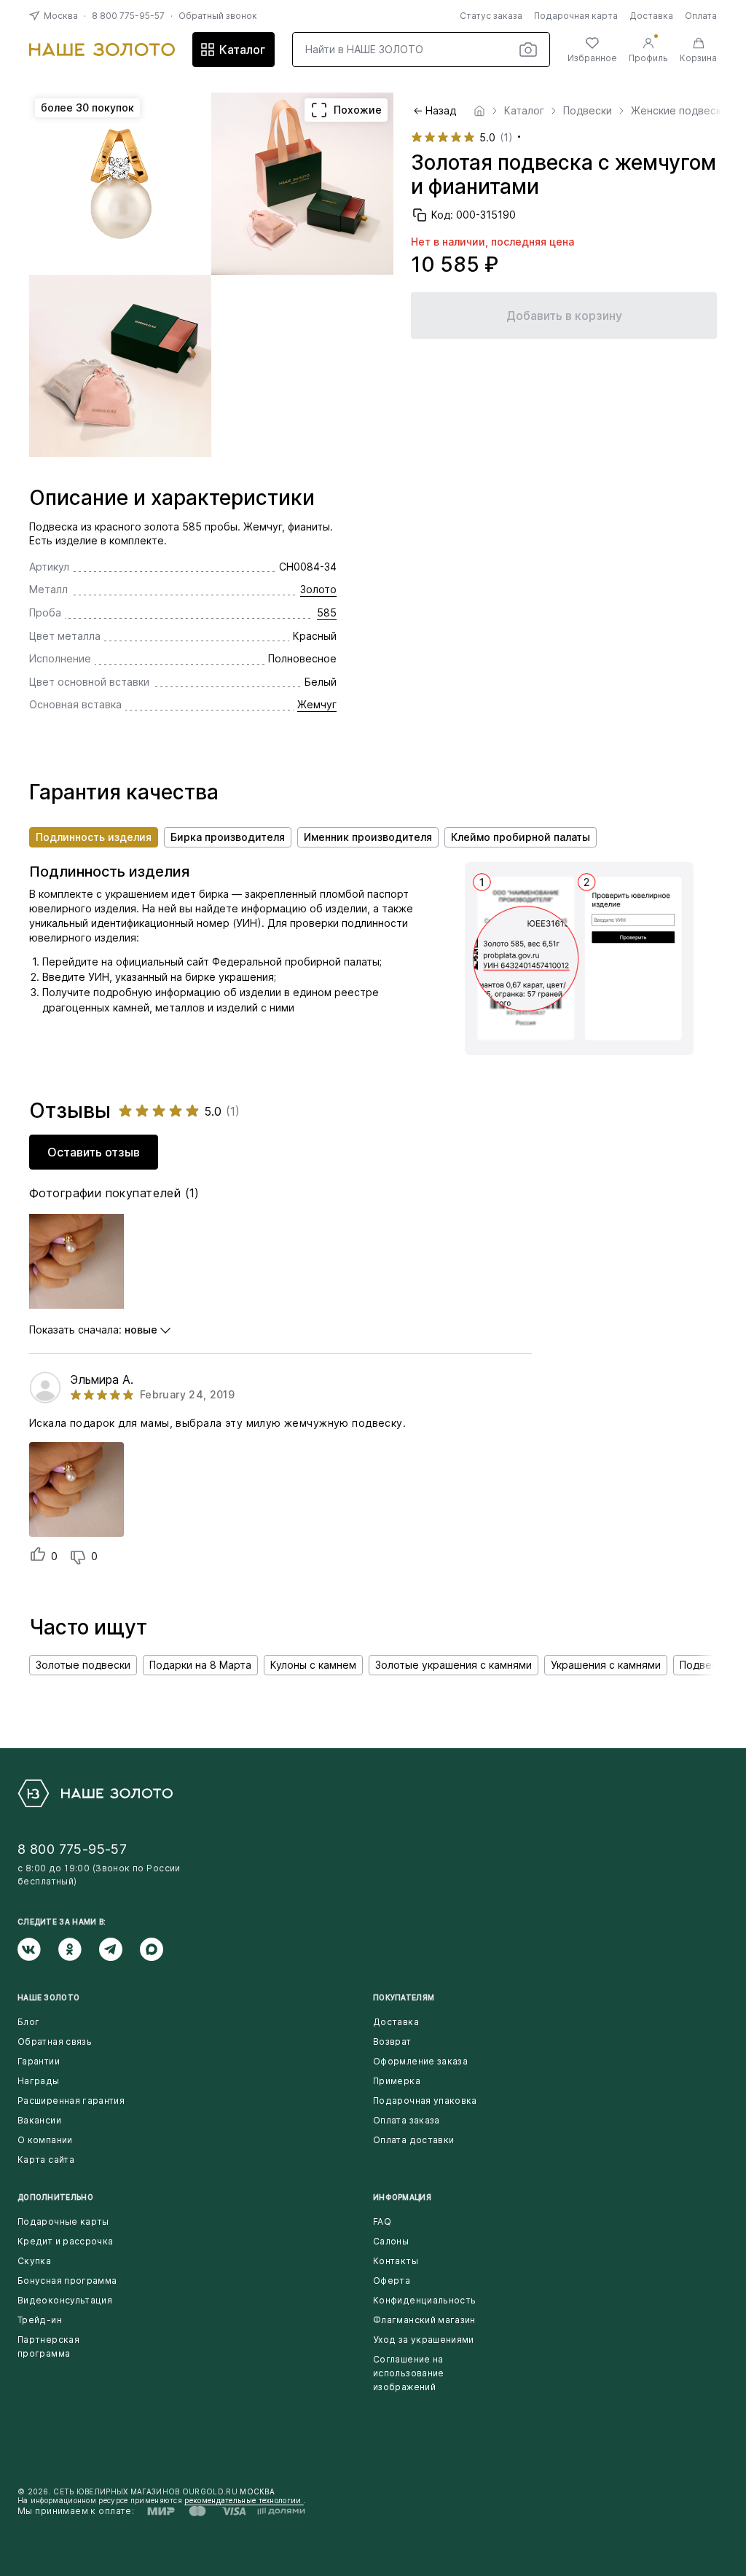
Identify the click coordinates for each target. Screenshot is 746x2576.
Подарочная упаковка (425, 2101)
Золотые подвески (83, 1665)
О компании (45, 2140)
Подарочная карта (576, 16)
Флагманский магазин (424, 2320)
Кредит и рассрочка (65, 2241)
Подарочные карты (63, 2221)
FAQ (382, 2221)
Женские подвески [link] (679, 111)
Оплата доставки (413, 2140)
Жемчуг (317, 704)
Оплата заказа (407, 2120)
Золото (318, 589)
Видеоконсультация (65, 2300)
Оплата (701, 16)
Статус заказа (491, 16)
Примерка (397, 2081)
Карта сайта (46, 2160)
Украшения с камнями (606, 1665)
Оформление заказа (420, 2061)
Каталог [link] (524, 111)
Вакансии (39, 2120)
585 (327, 612)
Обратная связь (55, 2041)
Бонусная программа (67, 2281)
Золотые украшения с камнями (454, 1665)
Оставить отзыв (94, 1152)
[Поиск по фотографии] (528, 50)
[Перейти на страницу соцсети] (38, 1949)
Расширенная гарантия (71, 2101)
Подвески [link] (588, 111)
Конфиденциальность (424, 2300)
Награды (39, 2081)
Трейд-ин (40, 2320)
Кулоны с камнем (313, 1665)
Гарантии (39, 2061)
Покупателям (404, 1997)
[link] (479, 111)
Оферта (392, 2281)
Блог (28, 2022)
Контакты (396, 2261)
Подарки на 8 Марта (200, 1665)
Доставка (651, 16)
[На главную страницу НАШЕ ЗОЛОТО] (95, 1793)
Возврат (392, 2041)
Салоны (391, 2241)
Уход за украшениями (424, 2340)
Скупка (34, 2261)
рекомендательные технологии (244, 2500)
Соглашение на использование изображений (409, 2373)
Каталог (242, 50)
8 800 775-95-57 (128, 16)
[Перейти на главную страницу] (102, 50)
